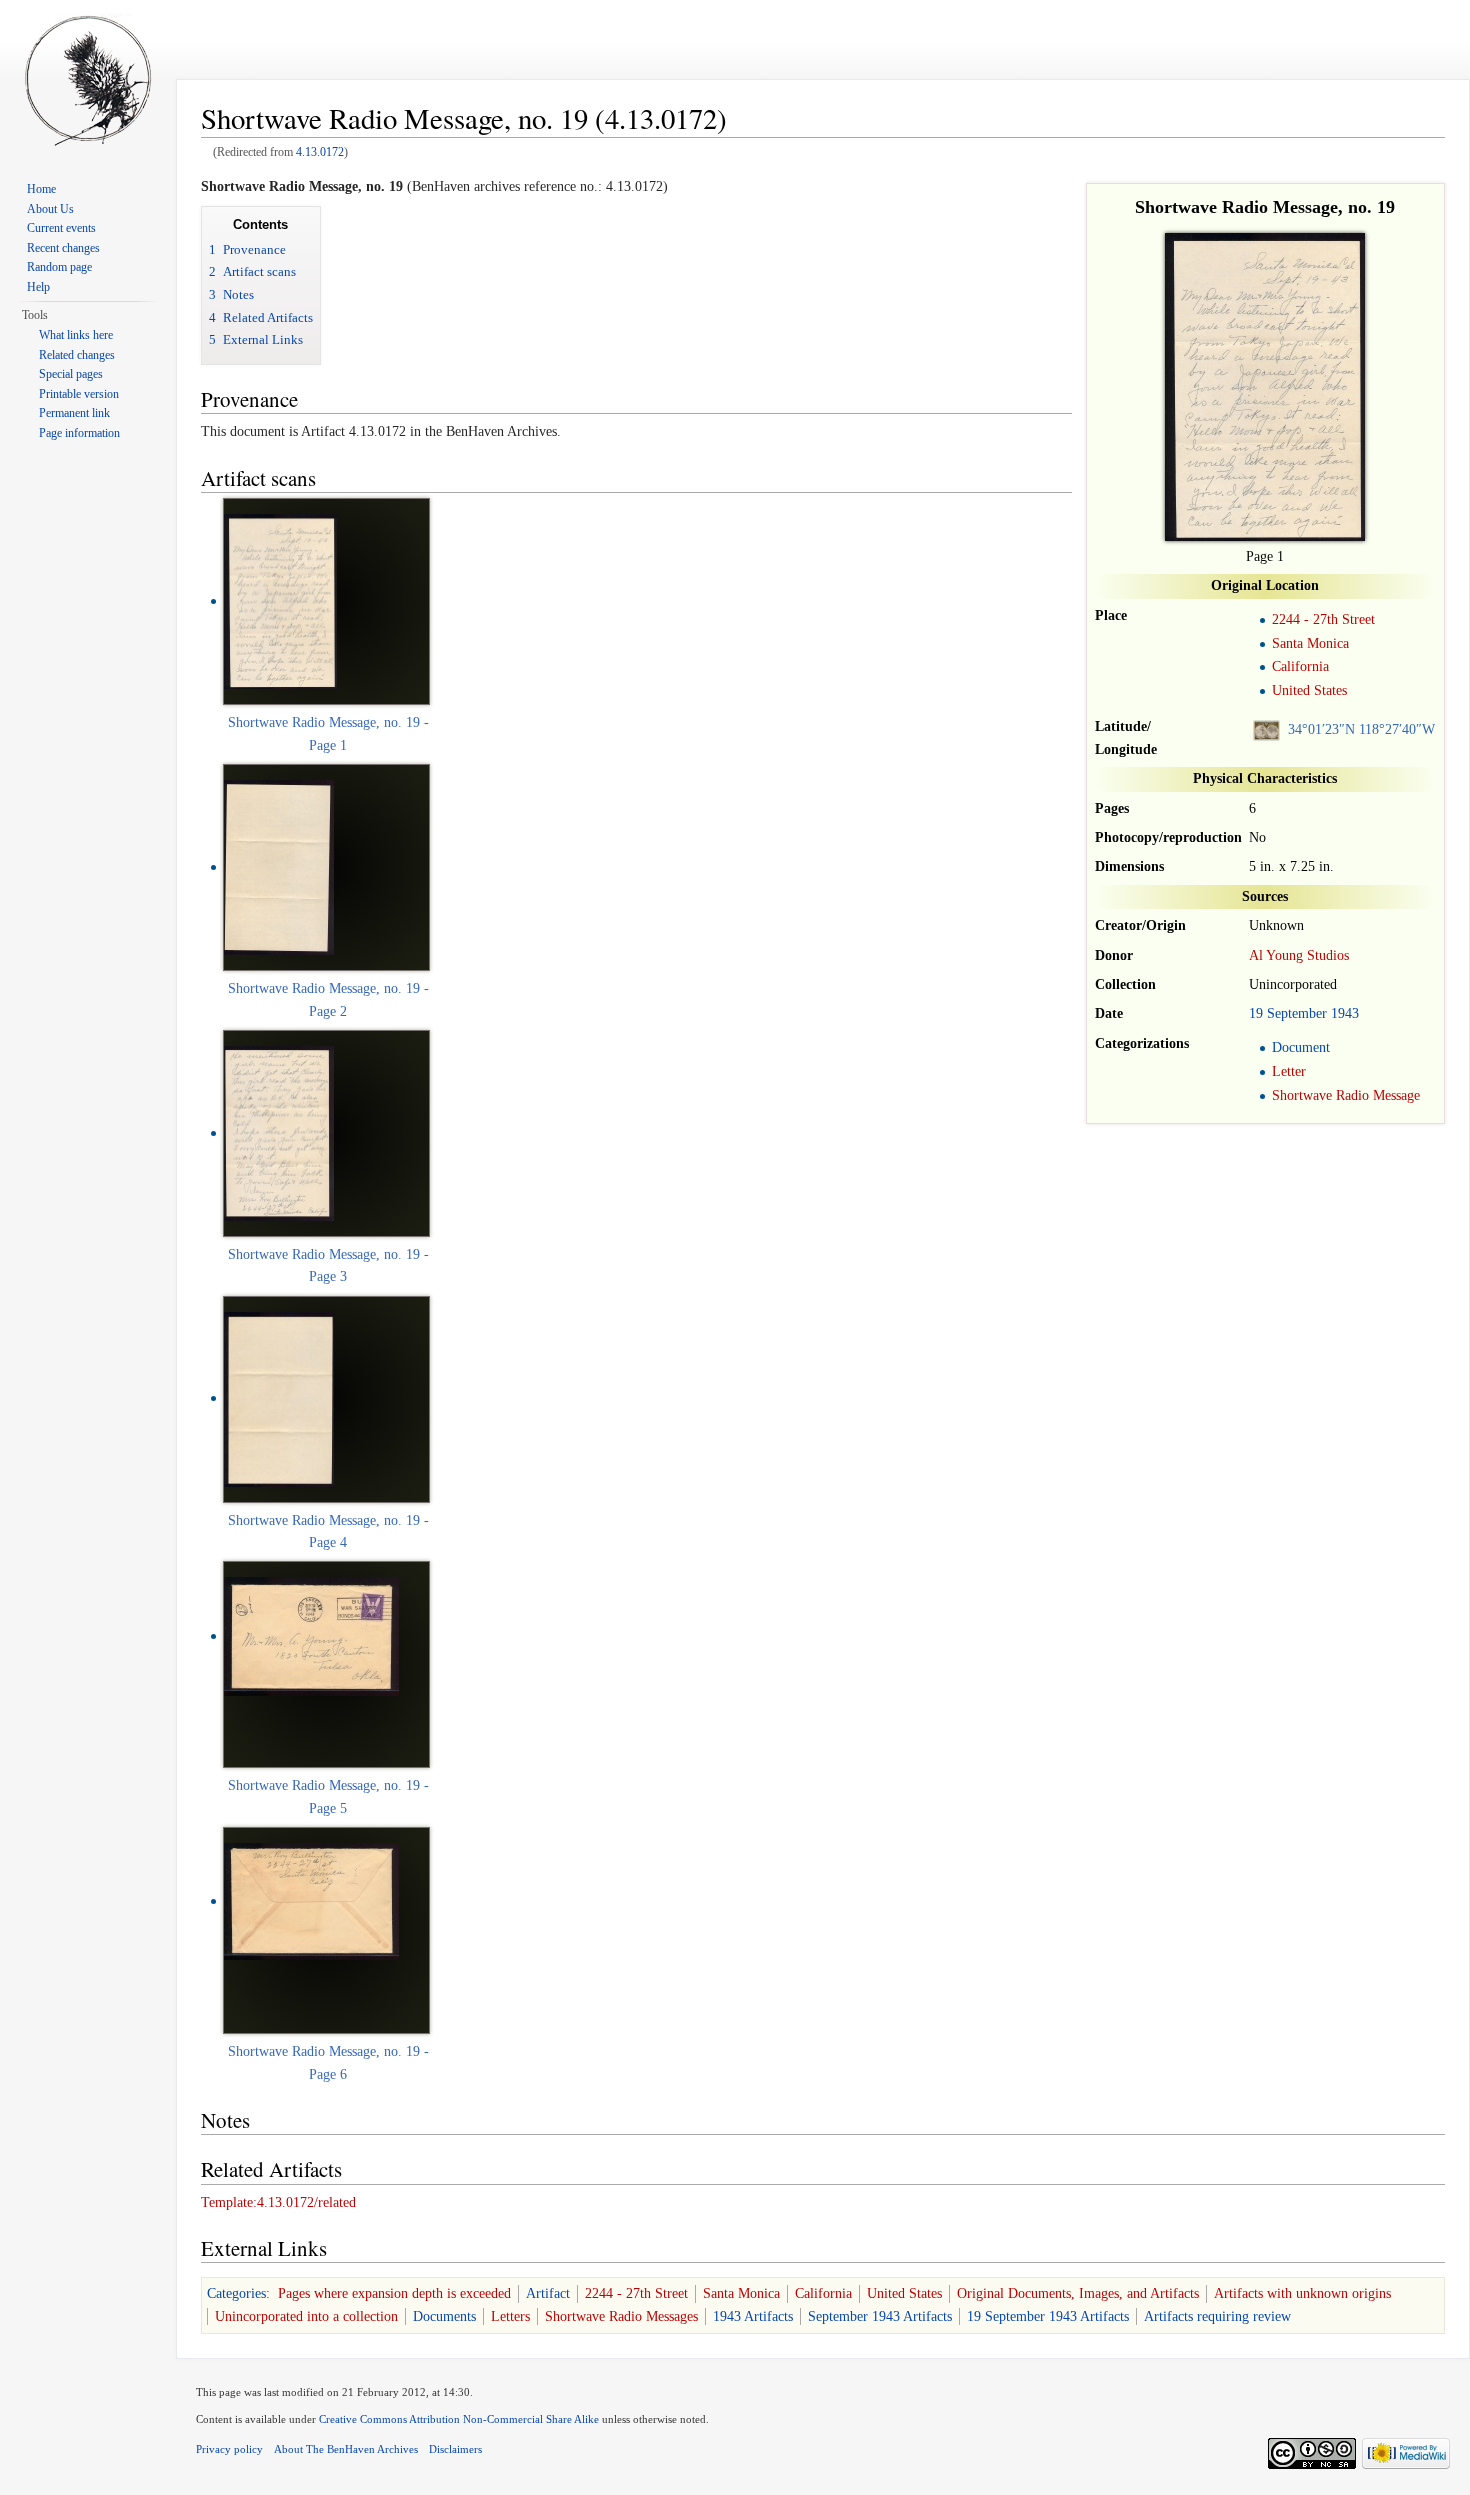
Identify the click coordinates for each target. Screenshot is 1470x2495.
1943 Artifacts (753, 2316)
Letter (1289, 1071)
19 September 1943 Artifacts (1048, 2316)
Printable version (79, 394)
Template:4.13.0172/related (278, 2202)
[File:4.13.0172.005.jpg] (311, 1900)
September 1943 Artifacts (880, 2316)
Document (1301, 1047)
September (1297, 1013)
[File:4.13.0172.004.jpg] (311, 1635)
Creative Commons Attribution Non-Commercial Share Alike (459, 2419)
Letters (510, 2316)
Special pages (71, 374)
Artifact (548, 2293)
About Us (50, 209)
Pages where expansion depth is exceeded (394, 2293)
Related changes (77, 355)
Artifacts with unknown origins (1302, 2293)
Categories (236, 2293)
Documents (444, 2316)
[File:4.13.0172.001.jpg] (279, 866)
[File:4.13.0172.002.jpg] (279, 1132)
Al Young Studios (1299, 955)
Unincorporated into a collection (306, 2316)
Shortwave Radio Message (1346, 1095)
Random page (59, 267)
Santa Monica (1310, 643)
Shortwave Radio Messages (621, 2316)
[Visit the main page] (88, 80)
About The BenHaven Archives (346, 2449)
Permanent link (74, 413)
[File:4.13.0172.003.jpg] (279, 1397)
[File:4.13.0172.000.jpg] (280, 600)
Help (38, 287)
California (1300, 666)
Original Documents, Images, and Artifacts (1078, 2293)
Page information (79, 433)
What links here (76, 335)
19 (1256, 1013)
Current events (61, 228)
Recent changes (63, 248)
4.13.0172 (320, 152)
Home (41, 189)
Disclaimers (455, 2449)
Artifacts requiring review (1217, 2316)
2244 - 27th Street (1323, 619)
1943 (1345, 1013)
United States (1309, 690)
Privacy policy (229, 2449)
